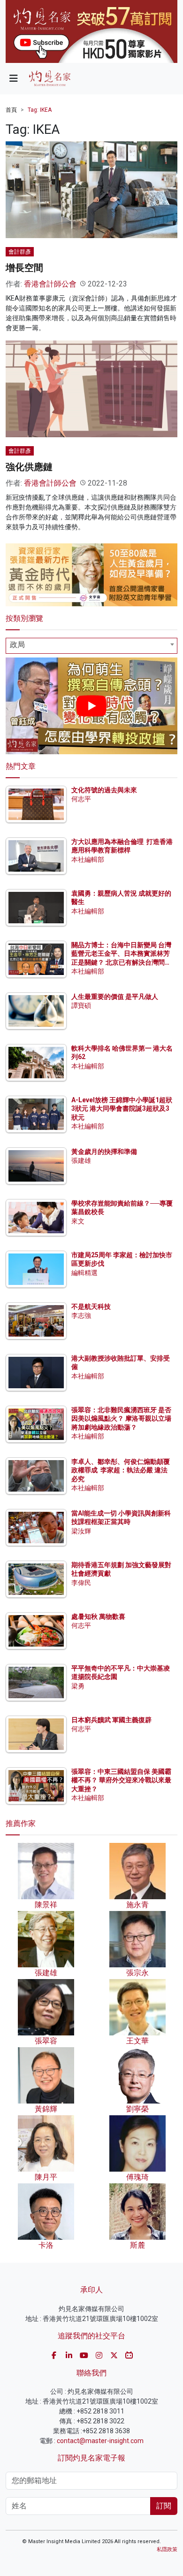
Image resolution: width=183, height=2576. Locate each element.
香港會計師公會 (50, 284)
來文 (78, 1221)
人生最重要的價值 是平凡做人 (115, 997)
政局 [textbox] (17, 645)
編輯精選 (84, 1273)
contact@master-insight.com (100, 2441)
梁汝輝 (81, 1531)
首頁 (11, 110)
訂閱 (164, 2506)
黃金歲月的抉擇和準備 (104, 1152)
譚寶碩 (81, 1006)
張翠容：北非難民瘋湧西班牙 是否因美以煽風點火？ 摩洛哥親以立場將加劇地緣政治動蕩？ (121, 1418)
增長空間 (24, 268)
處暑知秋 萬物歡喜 (98, 1617)
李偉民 (81, 1583)
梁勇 (78, 1686)
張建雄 (81, 1160)
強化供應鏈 (29, 467)
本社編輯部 (88, 859)
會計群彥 (20, 252)
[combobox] (91, 646)
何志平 (81, 799)
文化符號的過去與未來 (104, 790)
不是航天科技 (91, 1307)
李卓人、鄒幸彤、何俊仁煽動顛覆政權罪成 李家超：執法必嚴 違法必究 (121, 1470)
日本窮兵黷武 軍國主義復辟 (111, 1720)
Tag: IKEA (40, 110)
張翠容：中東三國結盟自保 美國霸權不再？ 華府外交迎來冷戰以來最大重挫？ (121, 1780)
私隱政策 (167, 2549)
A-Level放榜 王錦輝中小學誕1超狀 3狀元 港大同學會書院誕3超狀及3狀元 (122, 1108)
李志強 (81, 1315)
